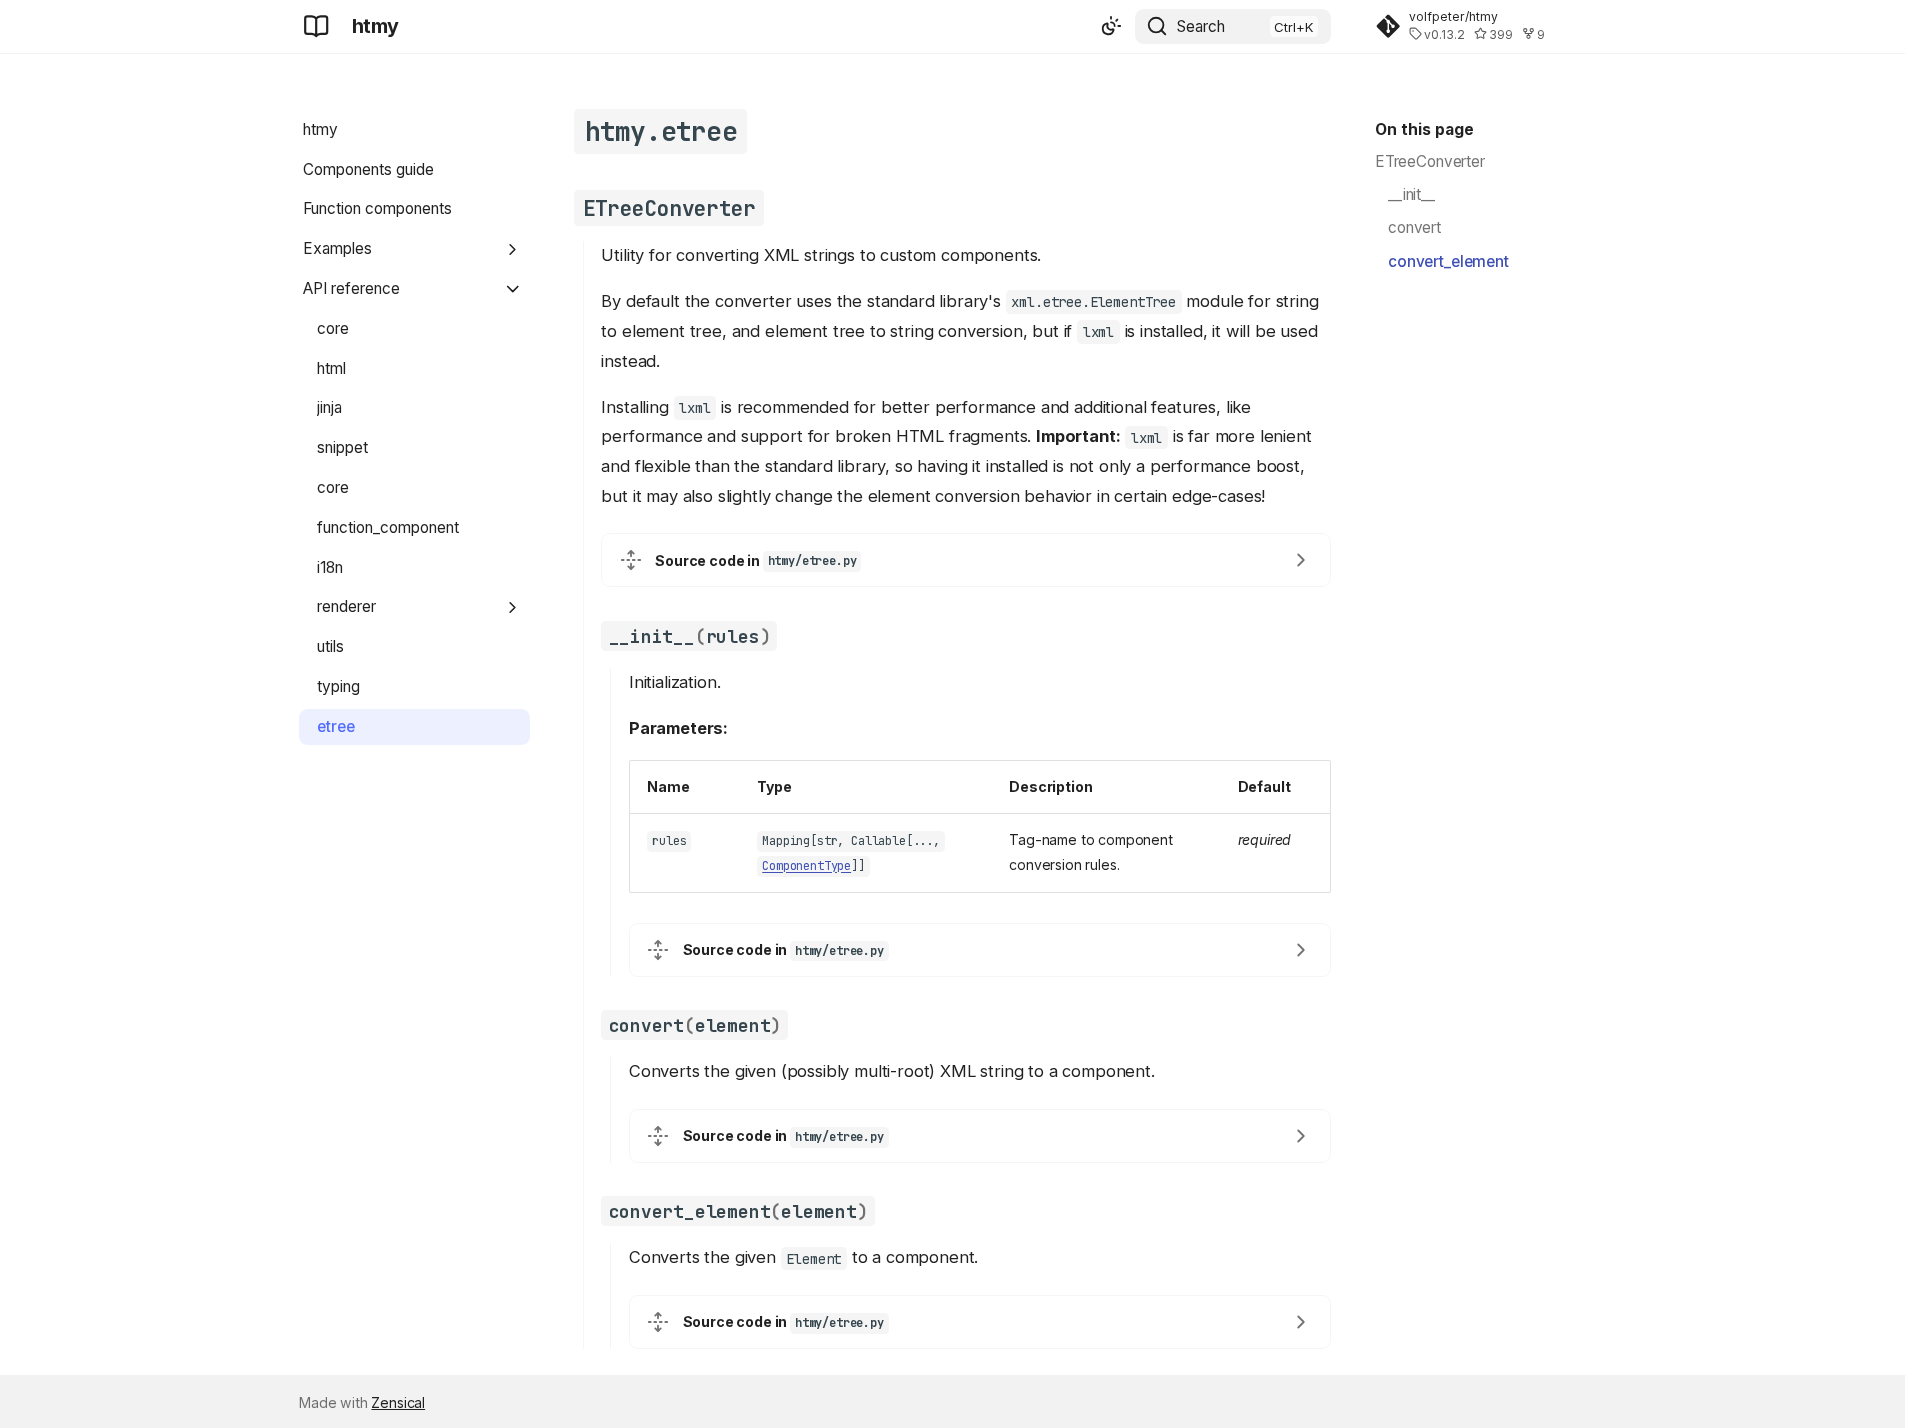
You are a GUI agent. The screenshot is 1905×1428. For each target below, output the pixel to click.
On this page (1424, 129)
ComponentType (806, 867)
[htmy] (317, 26)
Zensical (398, 1402)
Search (1201, 26)
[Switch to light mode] (1111, 27)
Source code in (755, 561)
